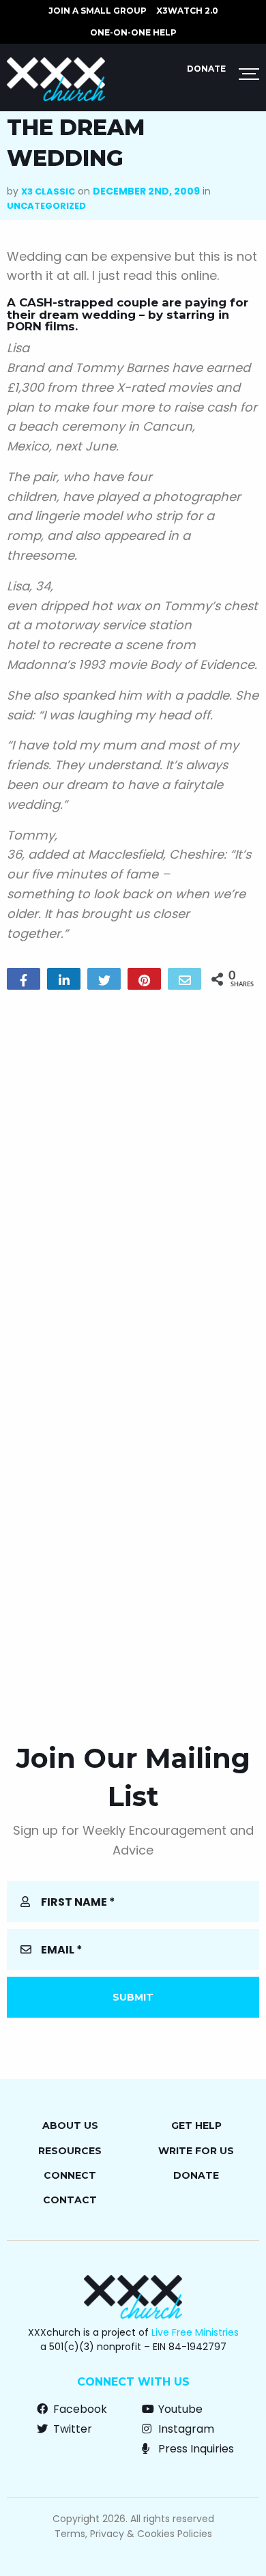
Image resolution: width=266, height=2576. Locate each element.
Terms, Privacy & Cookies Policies (133, 2534)
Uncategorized (46, 206)
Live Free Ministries (195, 2332)
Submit (133, 1997)
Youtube (179, 2409)
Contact (70, 2200)
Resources (70, 2151)
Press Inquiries (195, 2449)
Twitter (71, 2429)
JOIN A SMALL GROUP (98, 11)
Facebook (79, 2409)
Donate (206, 69)
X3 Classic (48, 191)
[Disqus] (133, 1175)
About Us (70, 2126)
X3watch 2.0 (187, 11)
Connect (70, 2175)
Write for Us (196, 2151)
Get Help (196, 2126)
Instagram (185, 2429)
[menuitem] (98, 11)
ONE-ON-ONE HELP (133, 32)
